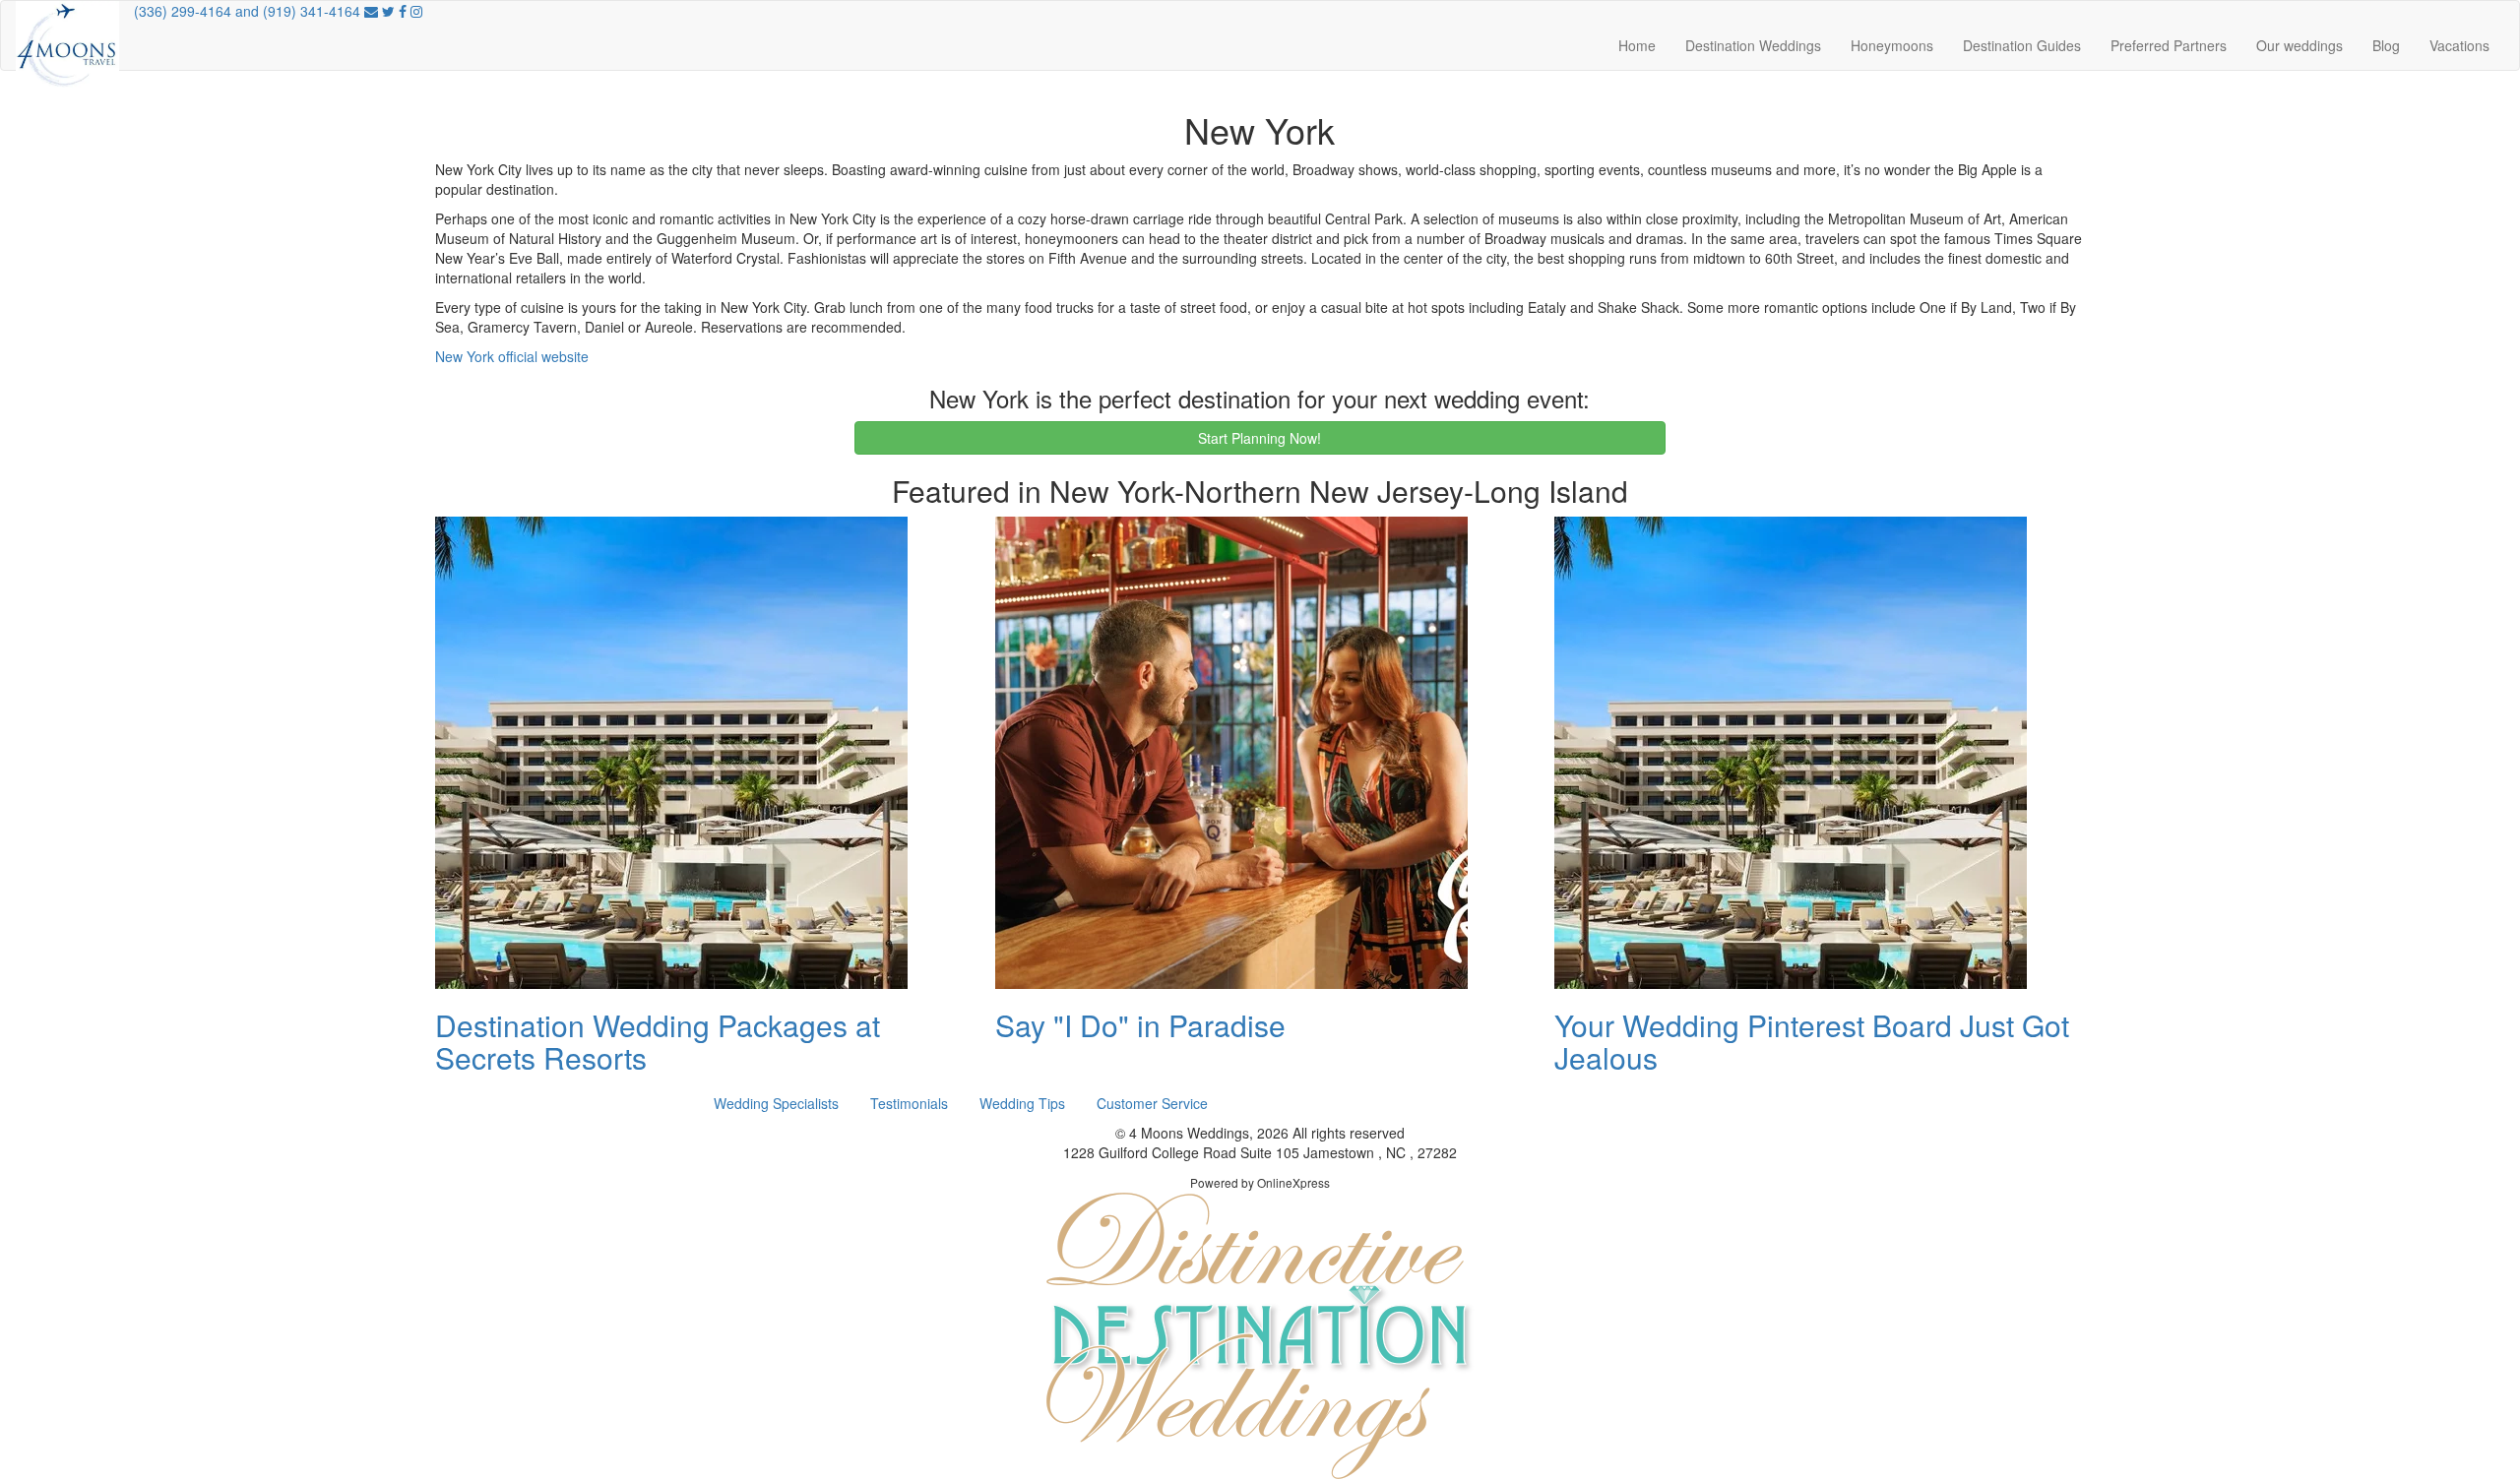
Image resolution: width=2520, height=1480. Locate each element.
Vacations (2459, 45)
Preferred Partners (2169, 45)
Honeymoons (1892, 45)
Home (1637, 45)
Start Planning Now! (1260, 438)
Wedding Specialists (776, 1103)
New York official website (512, 356)
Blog (2386, 45)
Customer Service (1152, 1103)
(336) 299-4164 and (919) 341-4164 (247, 11)
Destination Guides (2022, 45)
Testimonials (909, 1103)
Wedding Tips (1022, 1103)
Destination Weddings (1753, 45)
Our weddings (2299, 45)
